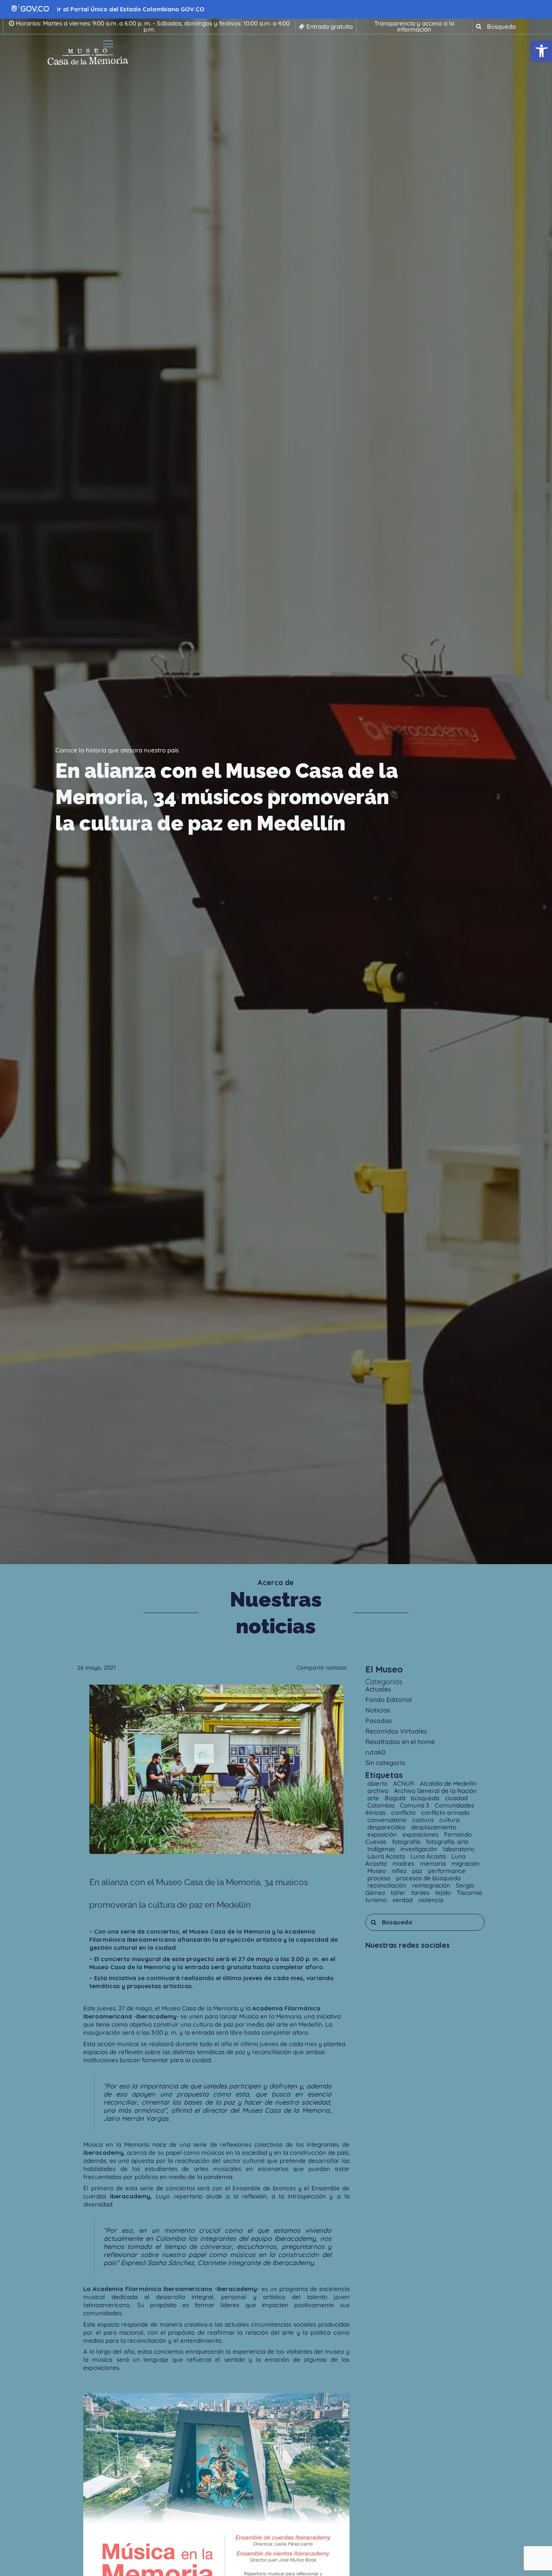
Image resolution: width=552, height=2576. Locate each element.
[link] (541, 51)
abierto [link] (378, 1783)
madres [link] (404, 1863)
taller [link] (399, 1893)
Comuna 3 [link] (415, 1805)
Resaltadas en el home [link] (400, 1742)
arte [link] (374, 1798)
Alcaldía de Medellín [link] (448, 1783)
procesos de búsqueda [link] (428, 1878)
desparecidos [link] (387, 1827)
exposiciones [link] (421, 1834)
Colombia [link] (382, 1805)
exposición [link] (383, 1834)
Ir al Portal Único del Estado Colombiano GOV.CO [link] (131, 9)
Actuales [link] (378, 1689)
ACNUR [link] (405, 1783)
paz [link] (418, 1871)
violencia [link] (431, 1900)
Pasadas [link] (379, 1721)
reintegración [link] (432, 1885)
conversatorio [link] (388, 1820)
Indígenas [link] (382, 1849)
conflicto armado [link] (445, 1813)
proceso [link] (380, 1878)
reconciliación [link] (388, 1885)
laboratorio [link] (459, 1849)
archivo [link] (379, 1791)
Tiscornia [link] (469, 1893)
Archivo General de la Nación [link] (435, 1791)
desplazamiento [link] (434, 1827)
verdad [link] (403, 1900)
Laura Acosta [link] (387, 1856)
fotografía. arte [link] (447, 1842)
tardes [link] (421, 1893)
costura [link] (424, 1820)
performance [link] (447, 1871)
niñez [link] (400, 1871)
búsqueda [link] (426, 1798)
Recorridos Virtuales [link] (396, 1731)
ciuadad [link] (456, 1798)
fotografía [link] (407, 1842)
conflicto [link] (404, 1813)
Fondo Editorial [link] (389, 1700)
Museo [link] (377, 1871)
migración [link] (466, 1863)
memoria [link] (434, 1863)
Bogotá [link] (396, 1798)
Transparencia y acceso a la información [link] (414, 26)
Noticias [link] (378, 1710)
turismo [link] (377, 1900)
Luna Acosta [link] (429, 1856)
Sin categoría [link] (385, 1763)
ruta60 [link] (375, 1752)
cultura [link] (449, 1820)
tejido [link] (444, 1893)
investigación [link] (420, 1849)
